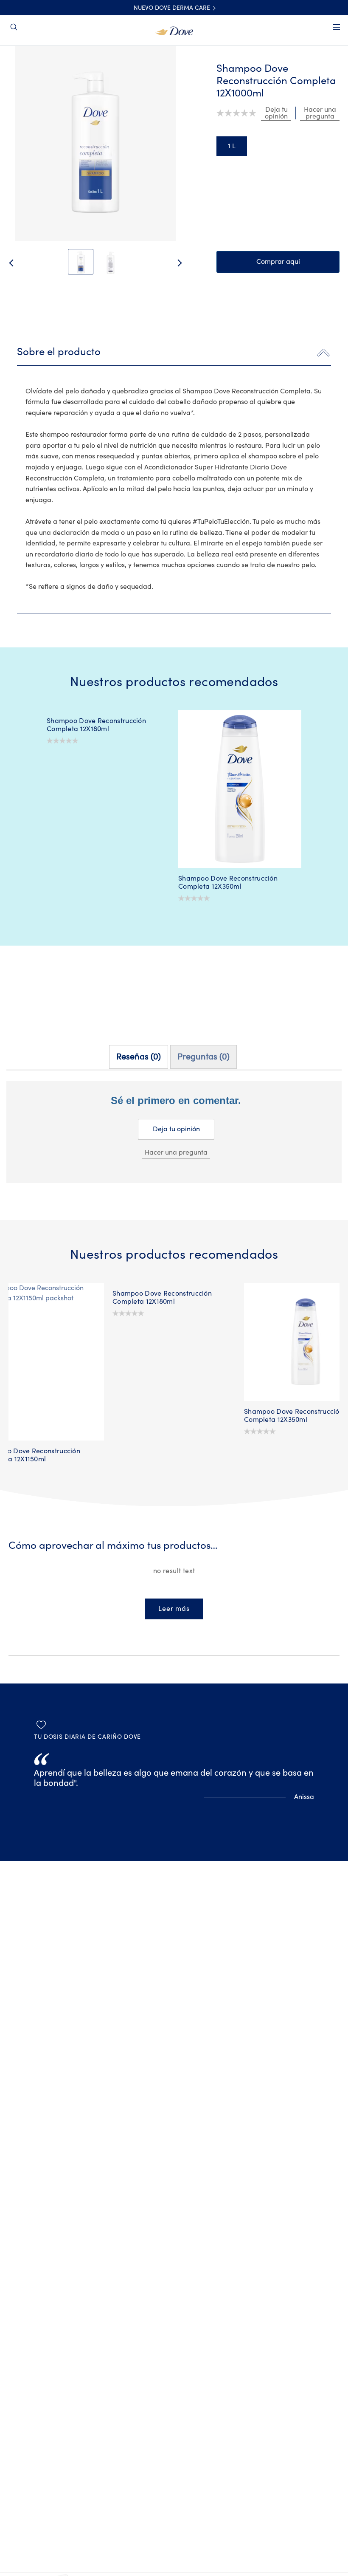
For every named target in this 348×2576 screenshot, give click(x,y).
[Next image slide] (187, 263)
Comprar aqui (278, 262)
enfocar (22, 68)
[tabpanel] (174, 1146)
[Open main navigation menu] (337, 33)
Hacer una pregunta (176, 1152)
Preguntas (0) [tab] (203, 1057)
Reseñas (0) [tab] (139, 1057)
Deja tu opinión (176, 1129)
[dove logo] (174, 30)
